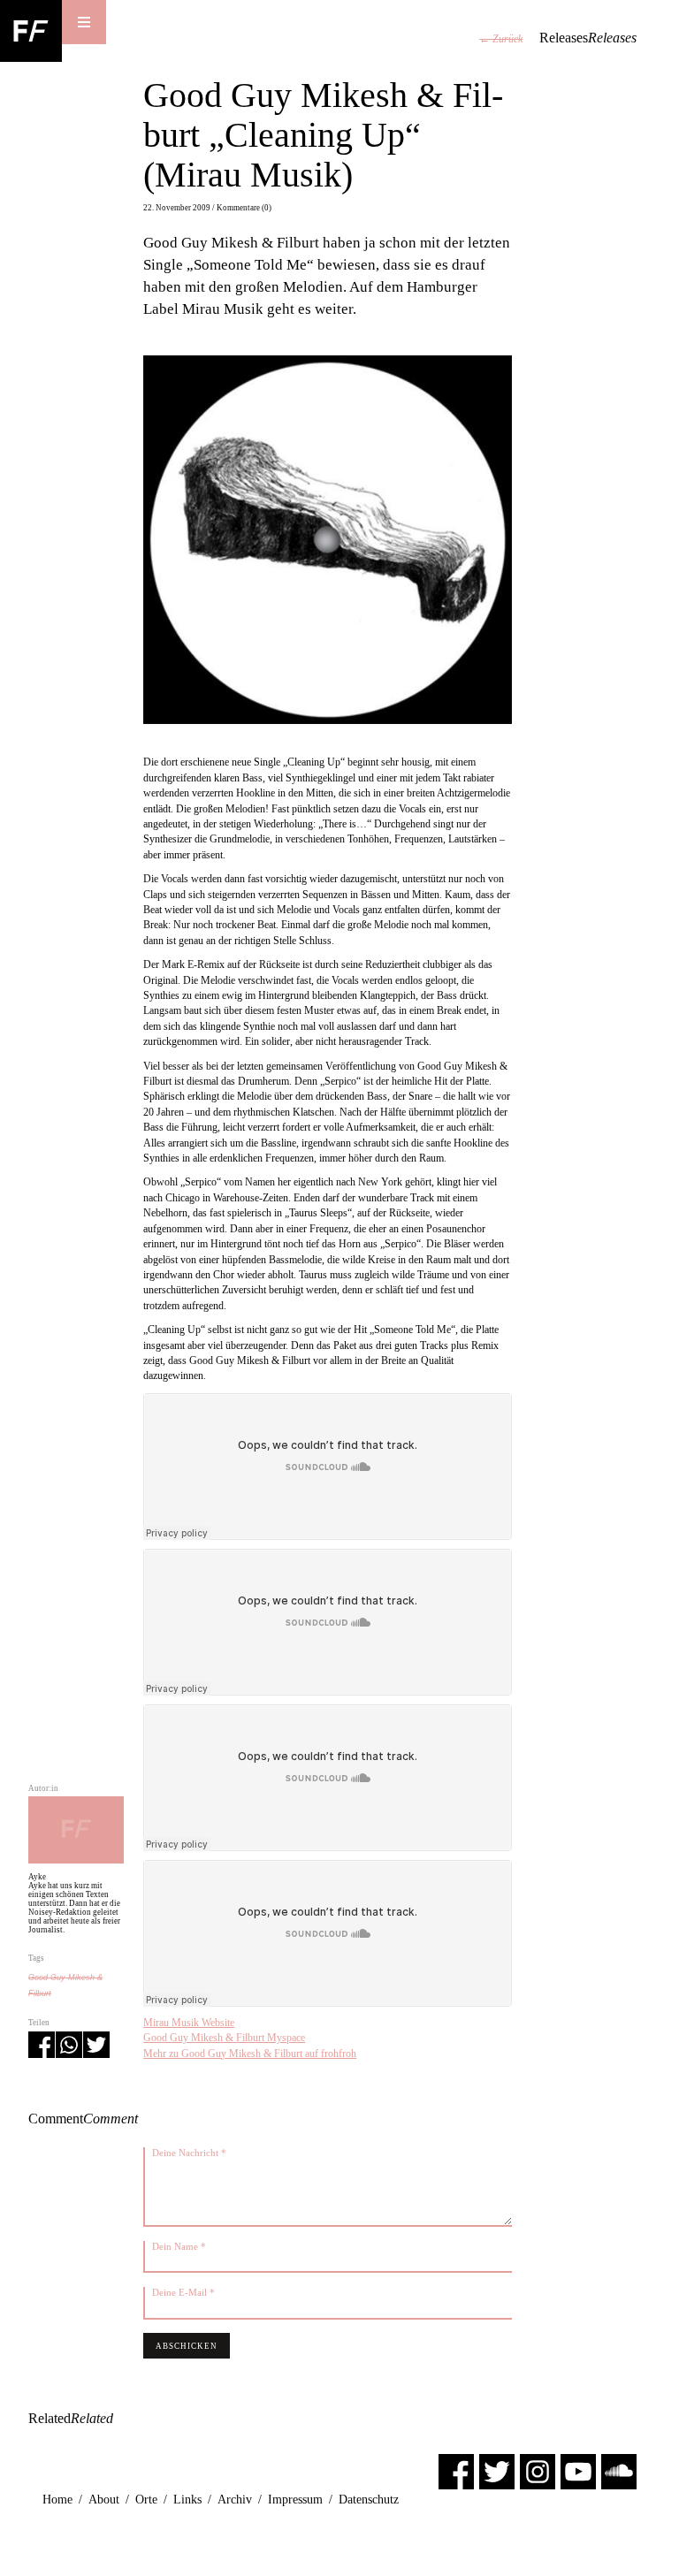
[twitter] (497, 2470)
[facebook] (456, 2470)
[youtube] (578, 2470)
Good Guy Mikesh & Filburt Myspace (224, 2038)
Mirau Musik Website (189, 2023)
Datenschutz (369, 2500)
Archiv (235, 2500)
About (104, 2500)
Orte (146, 2500)
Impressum (295, 2500)
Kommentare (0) (244, 208)
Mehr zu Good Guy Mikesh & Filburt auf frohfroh (250, 2054)
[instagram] (538, 2470)
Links (187, 2500)
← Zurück (501, 39)
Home (57, 2500)
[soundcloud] (619, 2470)
